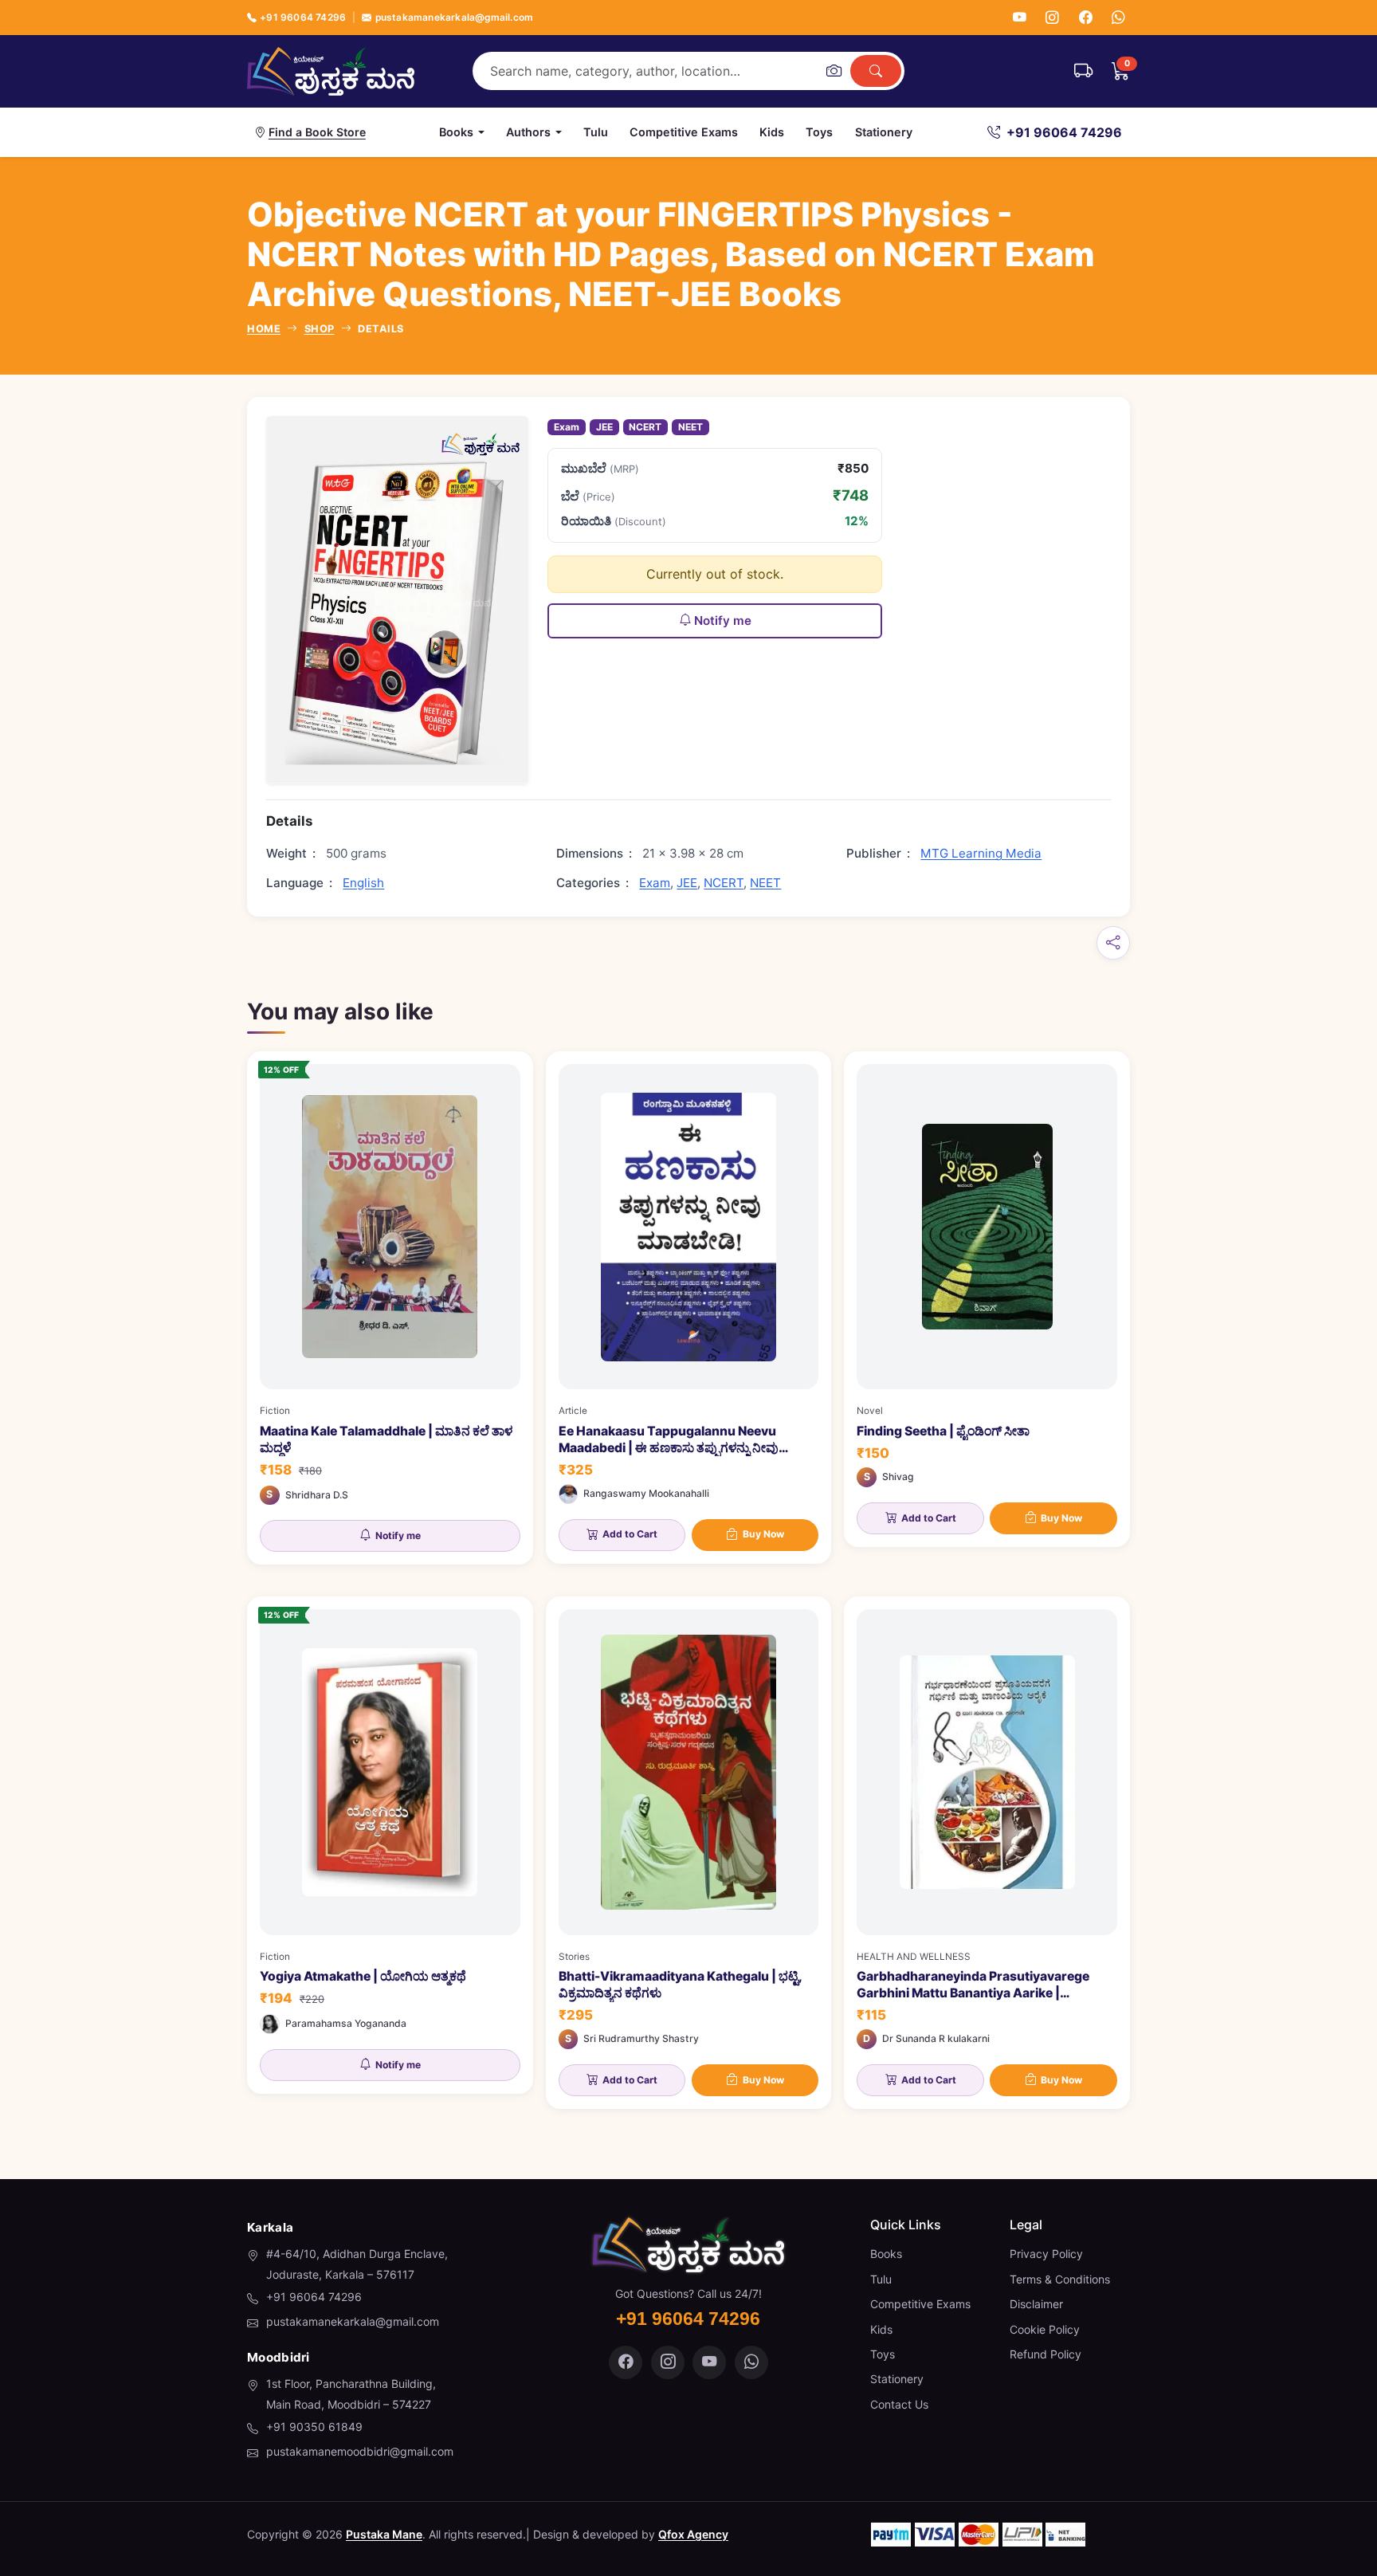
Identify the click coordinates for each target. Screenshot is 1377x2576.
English (363, 883)
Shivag (898, 1476)
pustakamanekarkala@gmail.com (454, 17)
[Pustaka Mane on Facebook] (626, 2362)
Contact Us (899, 2404)
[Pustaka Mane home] (331, 71)
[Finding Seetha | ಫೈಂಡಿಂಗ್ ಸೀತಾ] (987, 1299)
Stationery (884, 132)
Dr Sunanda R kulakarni (936, 2038)
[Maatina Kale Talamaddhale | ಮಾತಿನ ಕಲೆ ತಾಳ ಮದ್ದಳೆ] (390, 1308)
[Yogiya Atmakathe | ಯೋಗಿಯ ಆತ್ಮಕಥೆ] (390, 1845)
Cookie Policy (1045, 2329)
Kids (772, 132)
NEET (690, 427)
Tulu (596, 132)
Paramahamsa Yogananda (346, 2023)
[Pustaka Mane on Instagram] (668, 2362)
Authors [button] (528, 132)
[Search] (876, 71)
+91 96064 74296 (303, 17)
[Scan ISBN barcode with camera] (834, 71)
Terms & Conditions (1060, 2279)
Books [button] (456, 132)
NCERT (645, 427)
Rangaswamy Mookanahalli (646, 1493)
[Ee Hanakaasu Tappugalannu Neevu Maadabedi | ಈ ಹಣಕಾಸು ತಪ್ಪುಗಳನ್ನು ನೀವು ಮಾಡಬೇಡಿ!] (689, 1308)
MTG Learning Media (981, 853)
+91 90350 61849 (314, 2427)
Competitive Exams (684, 132)
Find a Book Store (317, 132)
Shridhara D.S (317, 1495)
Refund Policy (1045, 2354)
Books (886, 2254)
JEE (604, 427)
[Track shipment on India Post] (1083, 71)
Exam (567, 427)
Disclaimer (1036, 2304)
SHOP (320, 329)
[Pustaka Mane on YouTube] (709, 2362)
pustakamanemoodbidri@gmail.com (360, 2451)
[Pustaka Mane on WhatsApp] (751, 2362)
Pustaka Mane (384, 2534)
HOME (264, 329)
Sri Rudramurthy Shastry (641, 2038)
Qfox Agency (693, 2534)
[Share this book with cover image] (1113, 943)
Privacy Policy (1046, 2254)
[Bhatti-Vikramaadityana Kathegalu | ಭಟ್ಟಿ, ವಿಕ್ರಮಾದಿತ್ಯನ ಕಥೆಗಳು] (689, 1853)
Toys (819, 132)
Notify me (723, 620)
